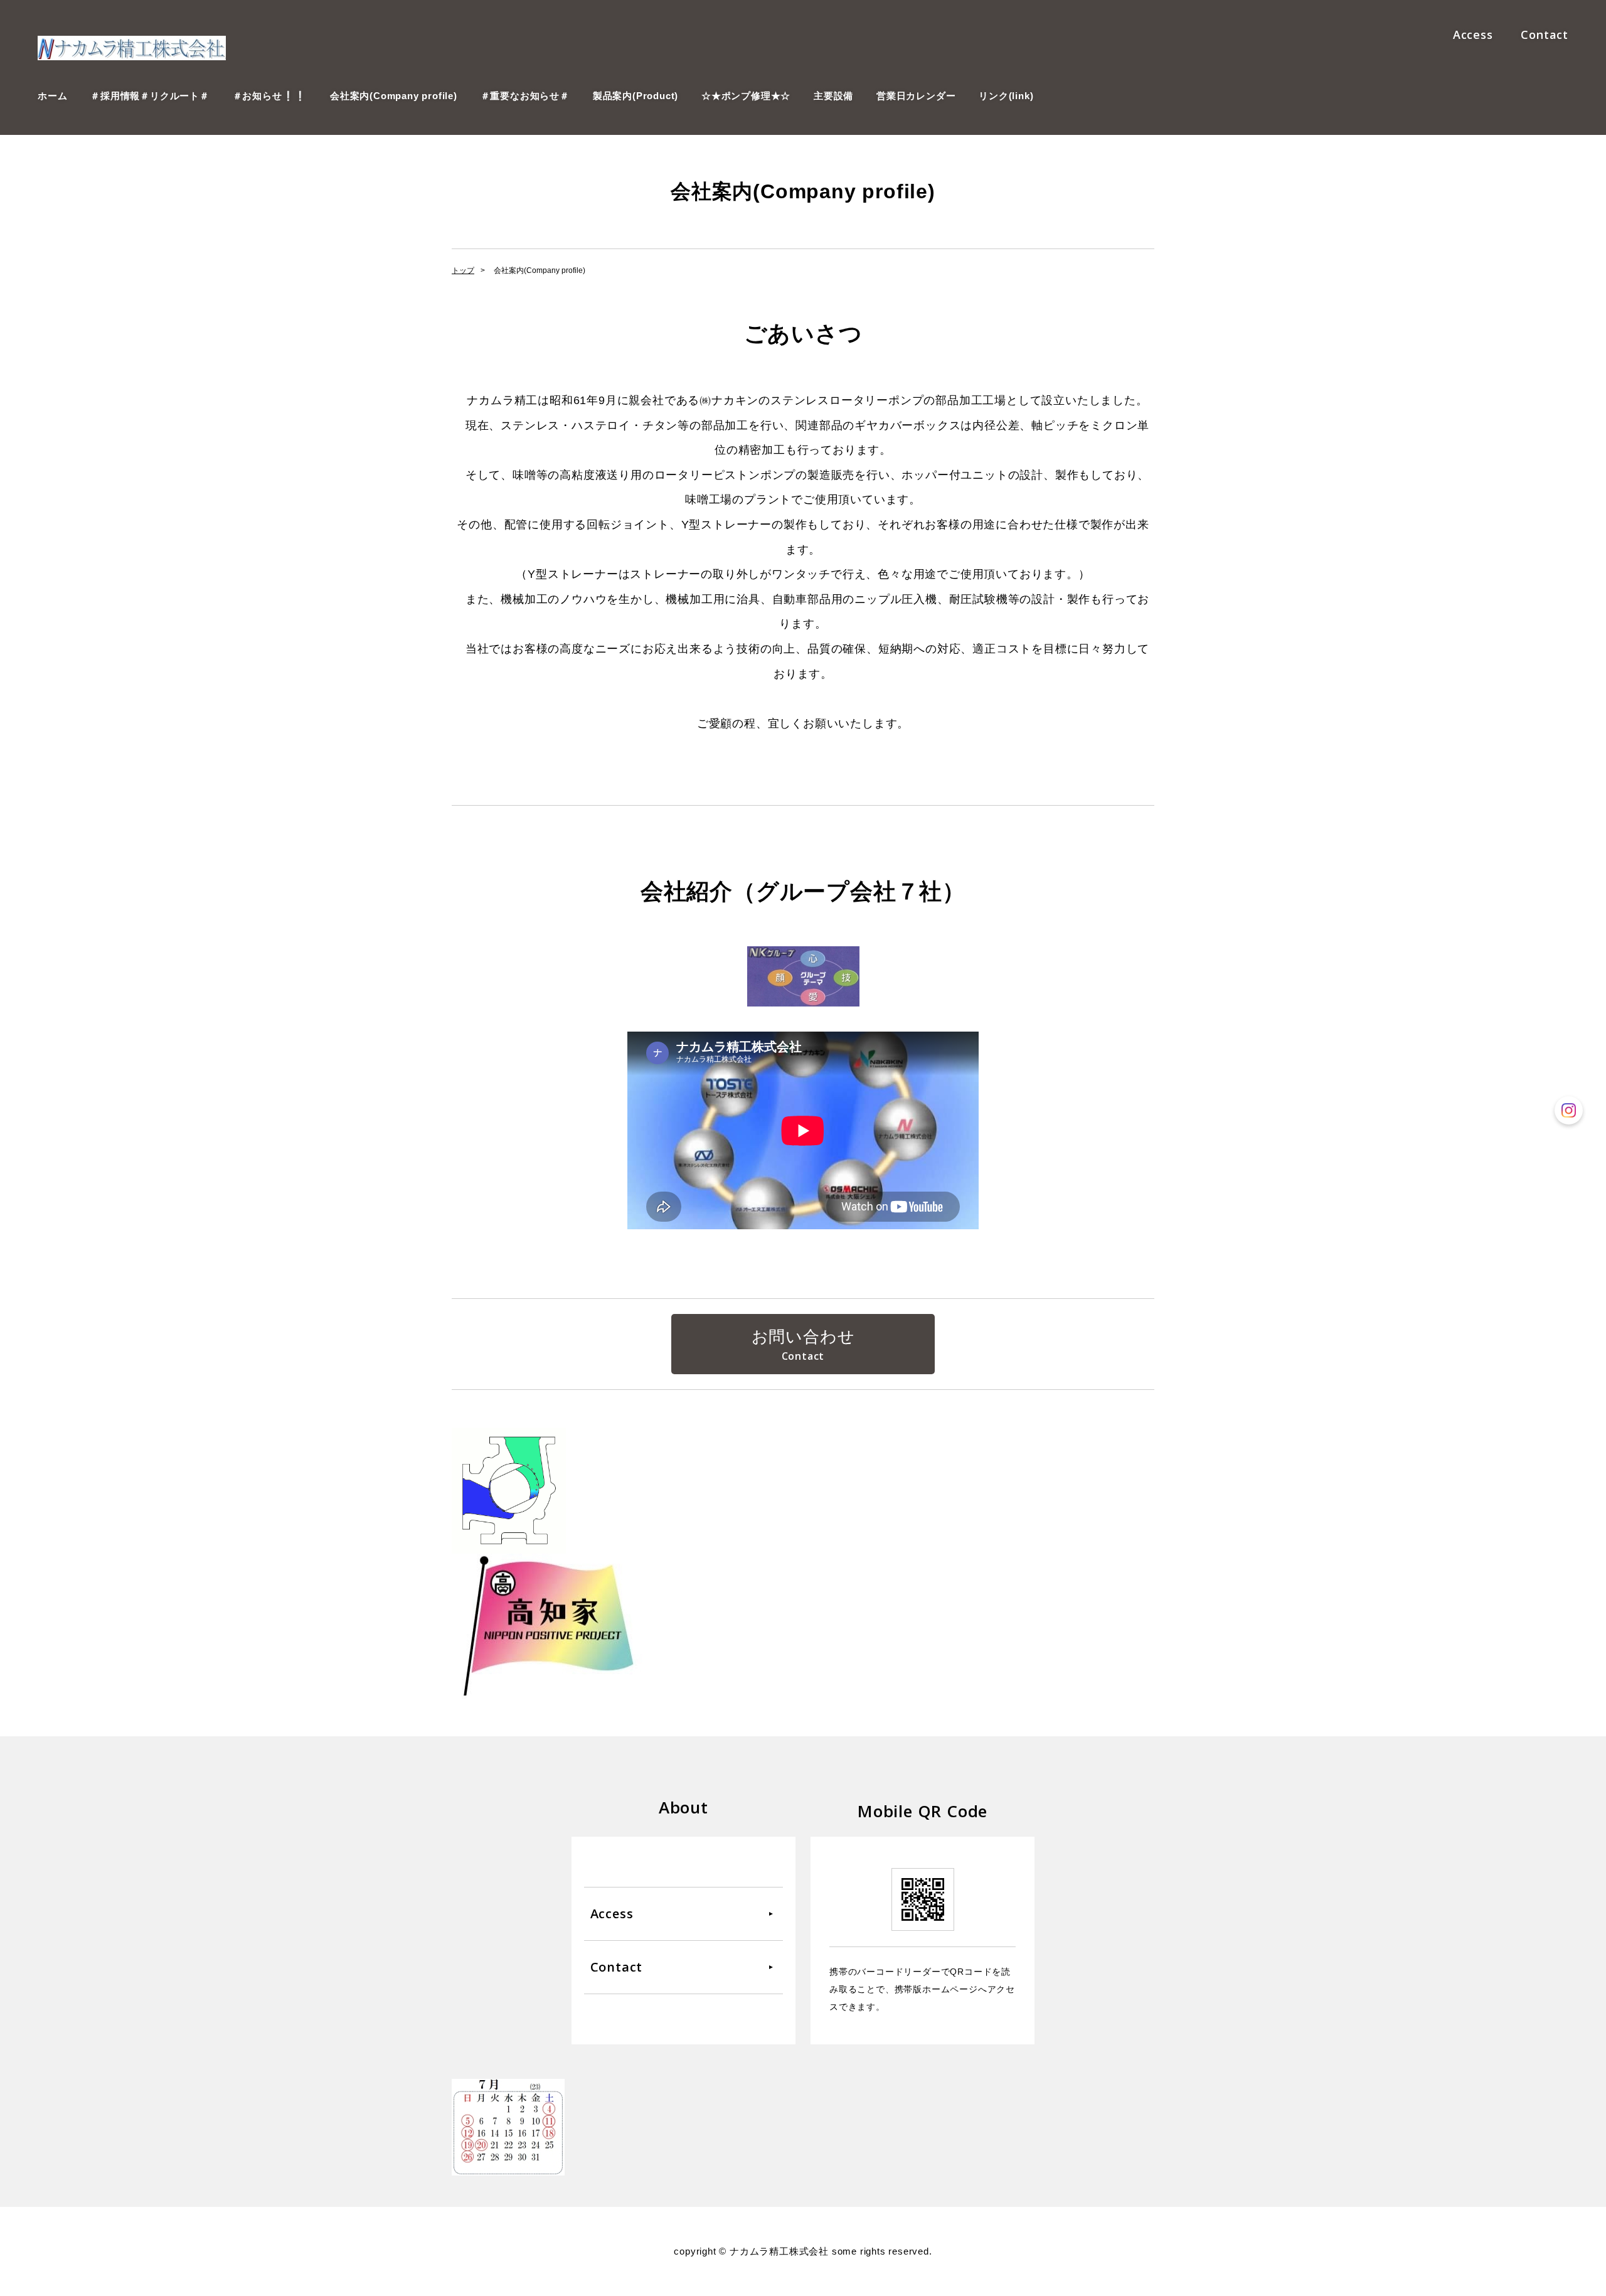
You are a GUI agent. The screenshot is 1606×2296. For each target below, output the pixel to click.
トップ (463, 270)
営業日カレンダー (916, 96)
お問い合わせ (803, 1337)
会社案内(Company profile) (394, 96)
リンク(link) (1006, 96)
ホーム (52, 96)
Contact (1545, 35)
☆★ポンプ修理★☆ (746, 96)
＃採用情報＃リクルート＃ (150, 96)
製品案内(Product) (635, 96)
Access (1473, 35)
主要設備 (833, 96)
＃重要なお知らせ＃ (525, 96)
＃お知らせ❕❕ (270, 96)
